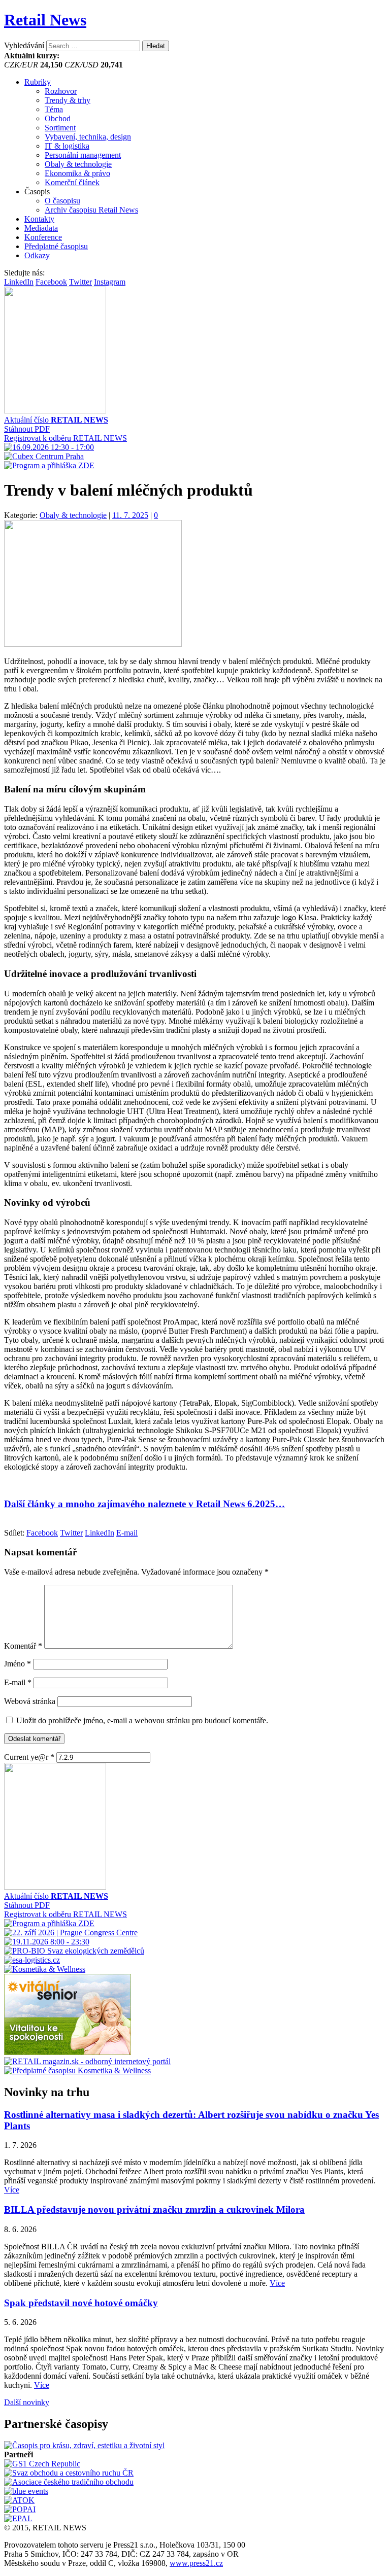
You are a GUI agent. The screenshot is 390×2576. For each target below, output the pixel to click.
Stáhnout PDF (27, 429)
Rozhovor (61, 91)
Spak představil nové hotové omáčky (81, 2303)
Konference (43, 237)
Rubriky (38, 82)
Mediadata (41, 228)
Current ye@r (29, 1757)
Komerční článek (72, 182)
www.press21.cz (196, 2563)
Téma (54, 109)
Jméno (18, 1664)
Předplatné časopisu (56, 246)
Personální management (83, 155)
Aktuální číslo (56, 420)
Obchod (58, 118)
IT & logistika (67, 146)
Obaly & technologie (78, 164)
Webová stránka (30, 1701)
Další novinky (27, 2402)
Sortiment (60, 128)
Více (12, 2190)
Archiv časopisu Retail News (91, 210)
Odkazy (37, 255)
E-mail (18, 1682)
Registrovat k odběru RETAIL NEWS (66, 438)
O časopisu (62, 201)
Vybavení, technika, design (88, 137)
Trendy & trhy (68, 100)
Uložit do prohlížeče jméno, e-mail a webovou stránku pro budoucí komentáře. (142, 1720)
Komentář (23, 1646)
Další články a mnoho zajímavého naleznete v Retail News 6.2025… (144, 1504)
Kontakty (39, 219)
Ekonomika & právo (77, 173)
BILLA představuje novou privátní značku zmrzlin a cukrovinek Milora (154, 2209)
